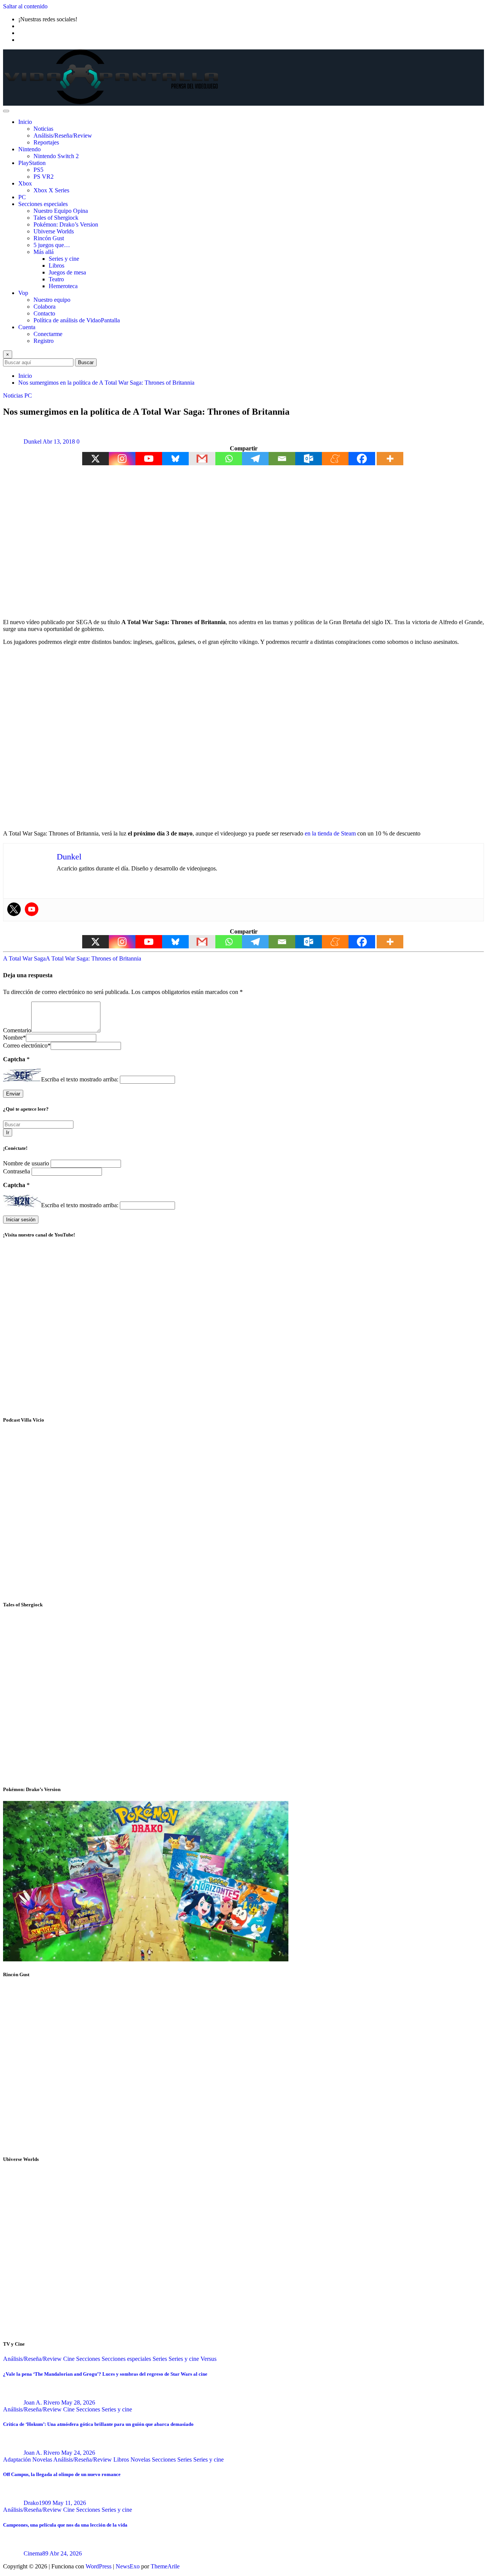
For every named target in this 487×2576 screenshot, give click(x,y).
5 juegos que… (52, 245)
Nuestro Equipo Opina (61, 211)
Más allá (44, 252)
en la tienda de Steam (329, 833)
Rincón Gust (49, 238)
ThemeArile (165, 2566)
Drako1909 (37, 2503)
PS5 (38, 170)
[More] (390, 459)
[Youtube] (149, 459)
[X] (95, 459)
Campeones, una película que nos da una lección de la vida (65, 2525)
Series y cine (64, 259)
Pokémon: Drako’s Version (66, 224)
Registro (44, 341)
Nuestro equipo (52, 300)
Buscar (86, 362)
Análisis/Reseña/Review (63, 136)
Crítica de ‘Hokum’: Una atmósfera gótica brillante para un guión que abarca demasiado (98, 2424)
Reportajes (46, 142)
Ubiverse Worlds (54, 231)
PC (22, 197)
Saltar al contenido (25, 6)
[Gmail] (202, 459)
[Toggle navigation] (6, 111)
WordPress (99, 2566)
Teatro (56, 279)
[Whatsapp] (229, 459)
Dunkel (33, 441)
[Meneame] (335, 459)
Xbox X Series (51, 190)
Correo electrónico (27, 1045)
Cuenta (27, 327)
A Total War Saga (24, 958)
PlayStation (32, 163)
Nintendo (29, 149)
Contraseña (17, 1171)
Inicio (25, 122)
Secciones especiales (43, 204)
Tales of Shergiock (56, 218)
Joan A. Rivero (42, 2402)
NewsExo (128, 2566)
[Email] (282, 459)
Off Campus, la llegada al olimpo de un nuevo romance (62, 2474)
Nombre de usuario (27, 1163)
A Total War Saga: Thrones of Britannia (93, 958)
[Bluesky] (175, 459)
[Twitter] (14, 909)
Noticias (43, 129)
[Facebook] (362, 459)
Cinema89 (36, 2553)
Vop (23, 293)
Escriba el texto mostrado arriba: (80, 1079)
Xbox (25, 183)
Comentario (17, 1030)
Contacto (44, 313)
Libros (56, 266)
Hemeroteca (63, 286)
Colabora (45, 307)
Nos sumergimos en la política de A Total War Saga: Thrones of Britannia (106, 383)
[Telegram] (255, 459)
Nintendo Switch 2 (56, 156)
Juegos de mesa (67, 272)
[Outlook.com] (309, 459)
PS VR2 (44, 177)
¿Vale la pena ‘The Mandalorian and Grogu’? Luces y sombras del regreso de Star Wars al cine (105, 2374)
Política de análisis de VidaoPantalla (77, 320)
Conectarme (48, 334)
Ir (8, 1133)
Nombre (14, 1038)
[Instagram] (122, 459)
